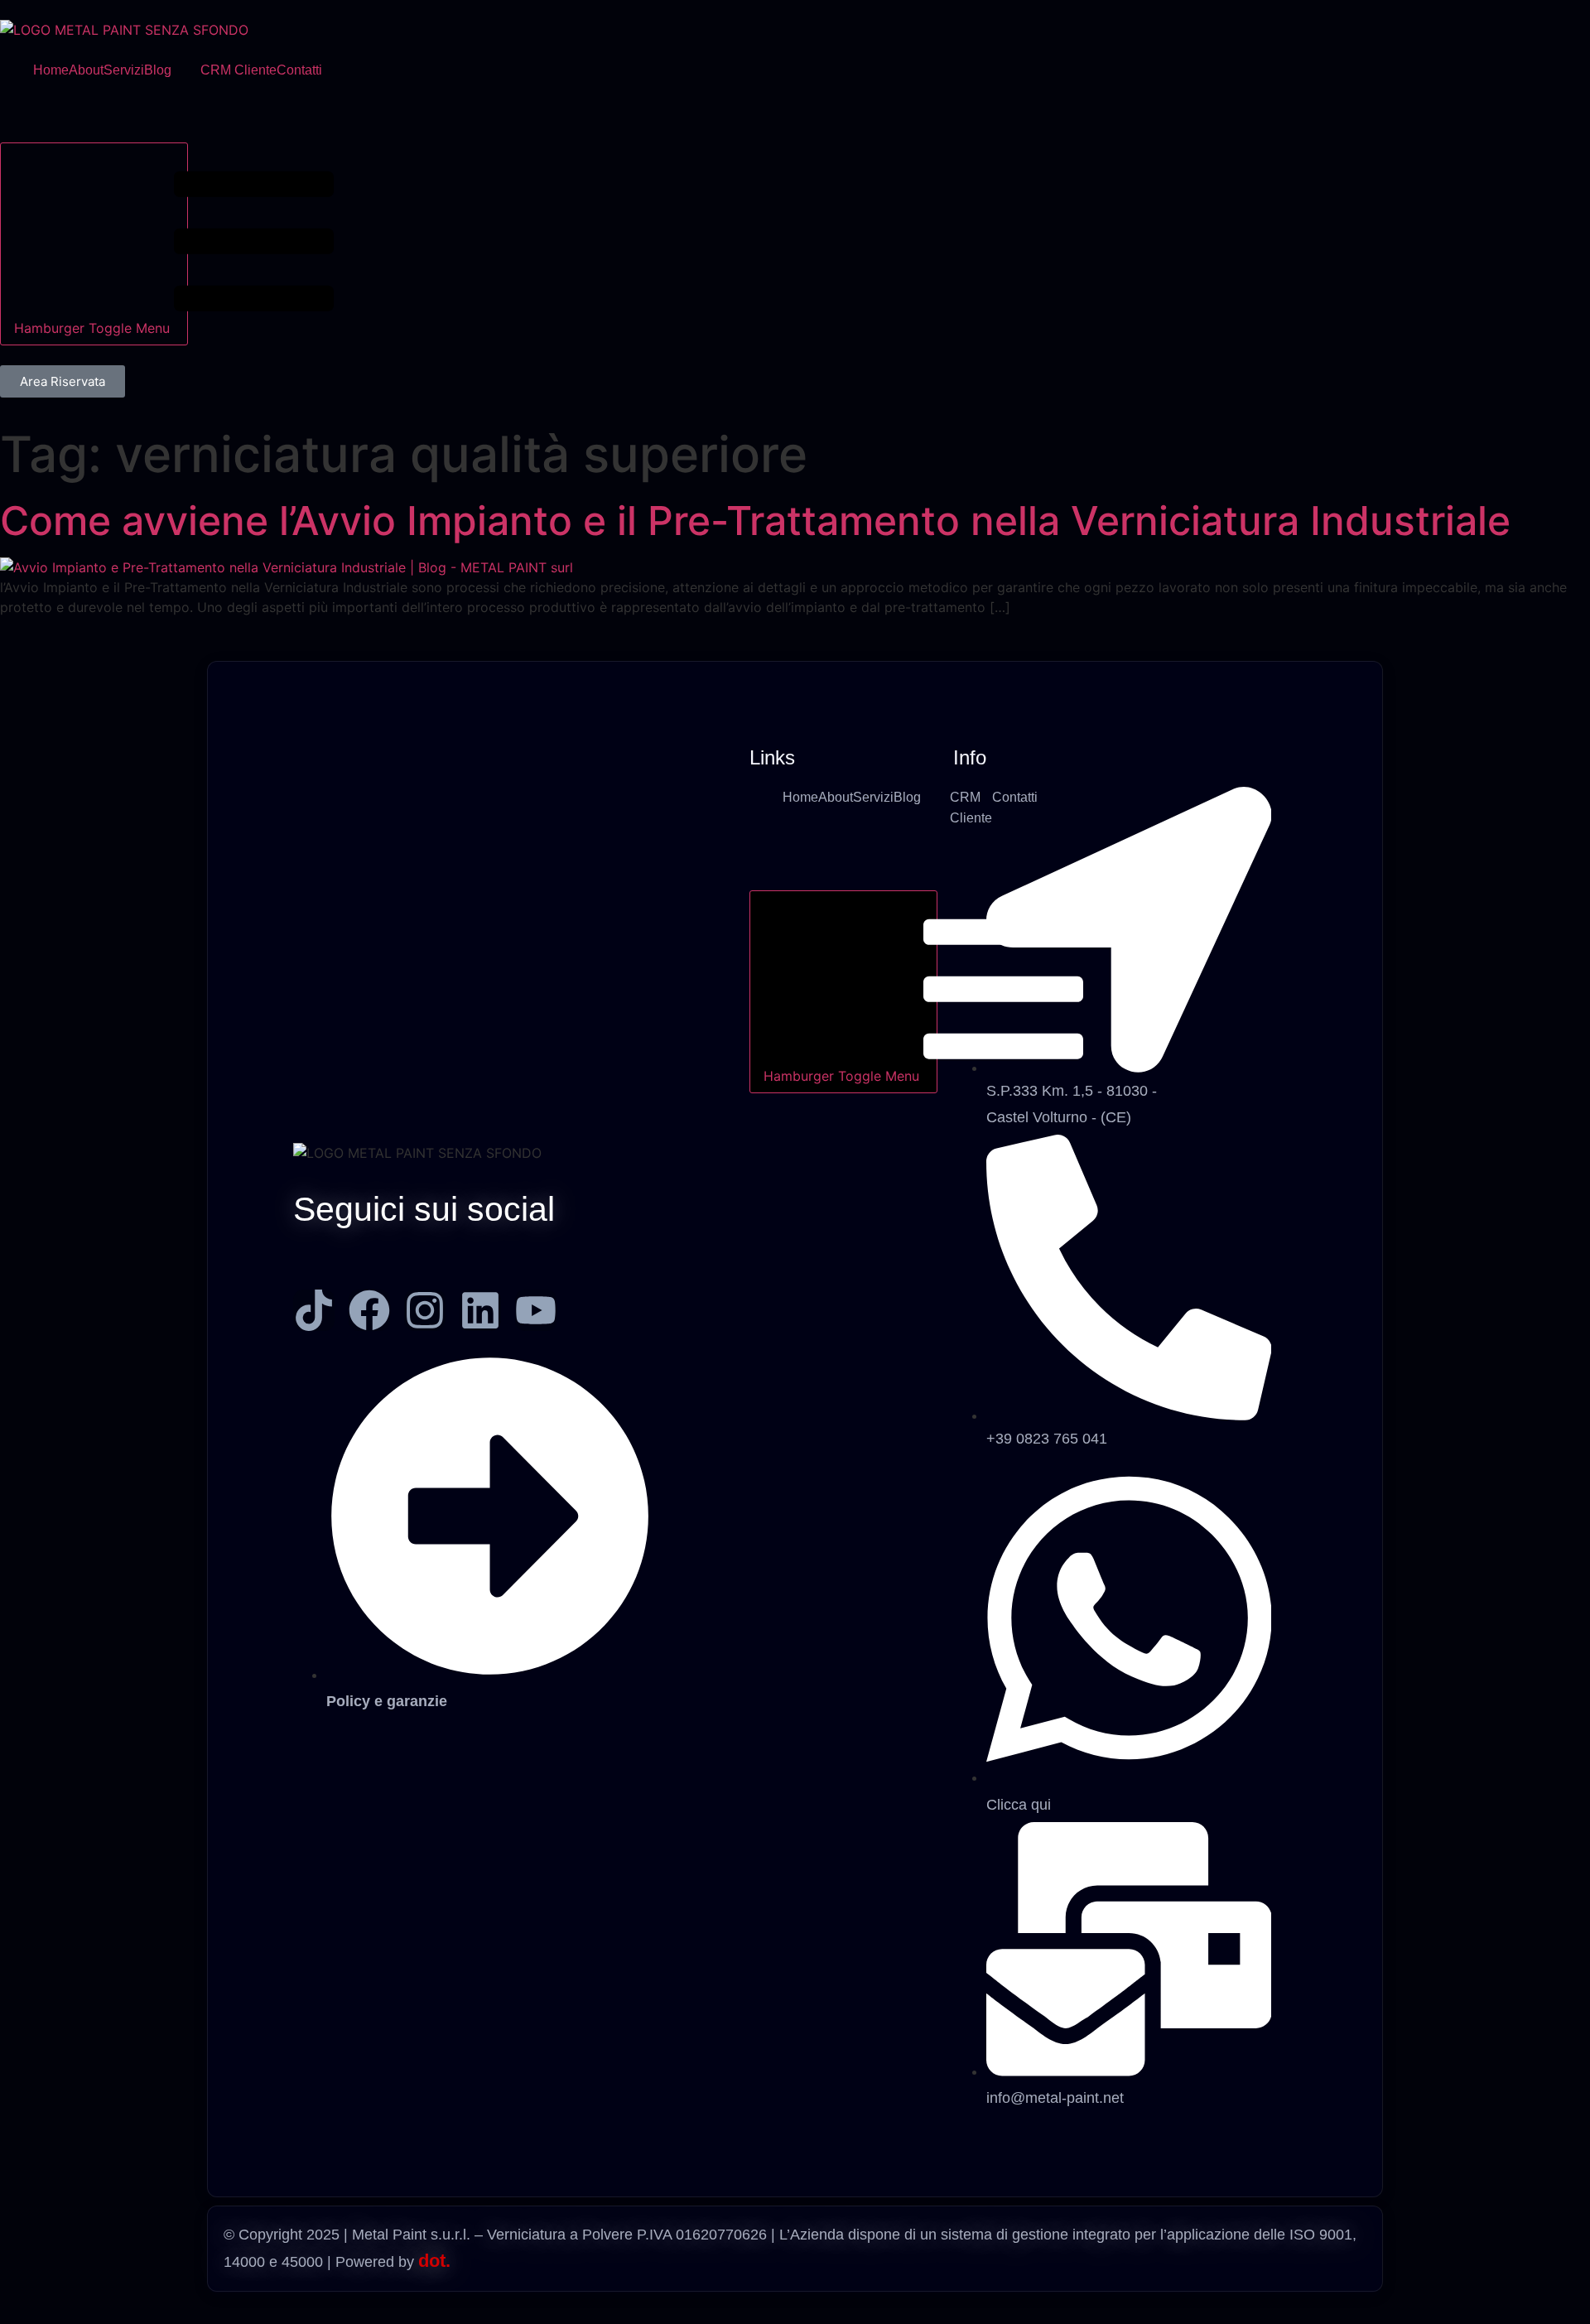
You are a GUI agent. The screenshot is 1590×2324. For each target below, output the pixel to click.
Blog (158, 70)
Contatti (299, 70)
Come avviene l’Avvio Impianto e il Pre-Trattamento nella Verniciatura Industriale (755, 521)
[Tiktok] (314, 1310)
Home (51, 70)
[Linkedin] (480, 1310)
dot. (434, 2261)
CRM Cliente (238, 70)
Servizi (124, 70)
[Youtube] (536, 1310)
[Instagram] (425, 1310)
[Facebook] (369, 1310)
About (86, 70)
